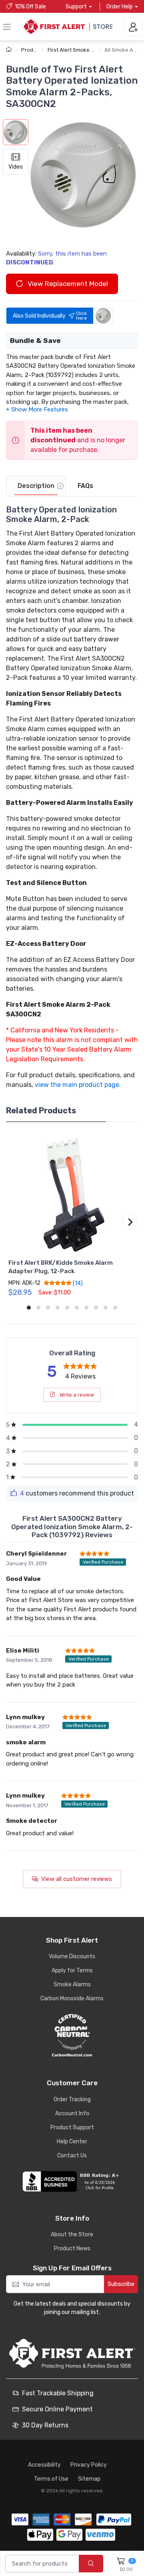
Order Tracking (72, 2099)
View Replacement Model (67, 284)
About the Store (72, 2234)
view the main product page (77, 1085)
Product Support (72, 2128)
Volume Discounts (72, 1956)
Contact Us (72, 2156)
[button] (83, 174)
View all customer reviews (77, 1879)
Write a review (76, 1395)
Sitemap (89, 2479)
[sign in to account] (133, 27)
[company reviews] (72, 2181)
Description (36, 486)
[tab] (36, 486)
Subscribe (121, 2284)
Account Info (72, 2113)
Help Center (72, 2142)
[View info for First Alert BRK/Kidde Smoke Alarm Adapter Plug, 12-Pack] (72, 1194)
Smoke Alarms (72, 1984)
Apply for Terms (72, 1970)
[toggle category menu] (7, 27)
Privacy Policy (89, 2465)
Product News (72, 2248)
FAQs (85, 486)
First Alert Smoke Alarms (78, 50)
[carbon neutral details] (72, 2035)
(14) (77, 1283)
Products (33, 50)
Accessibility (44, 2465)
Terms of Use (51, 2479)
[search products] (91, 2564)
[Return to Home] (10, 50)
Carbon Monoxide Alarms (72, 1999)
